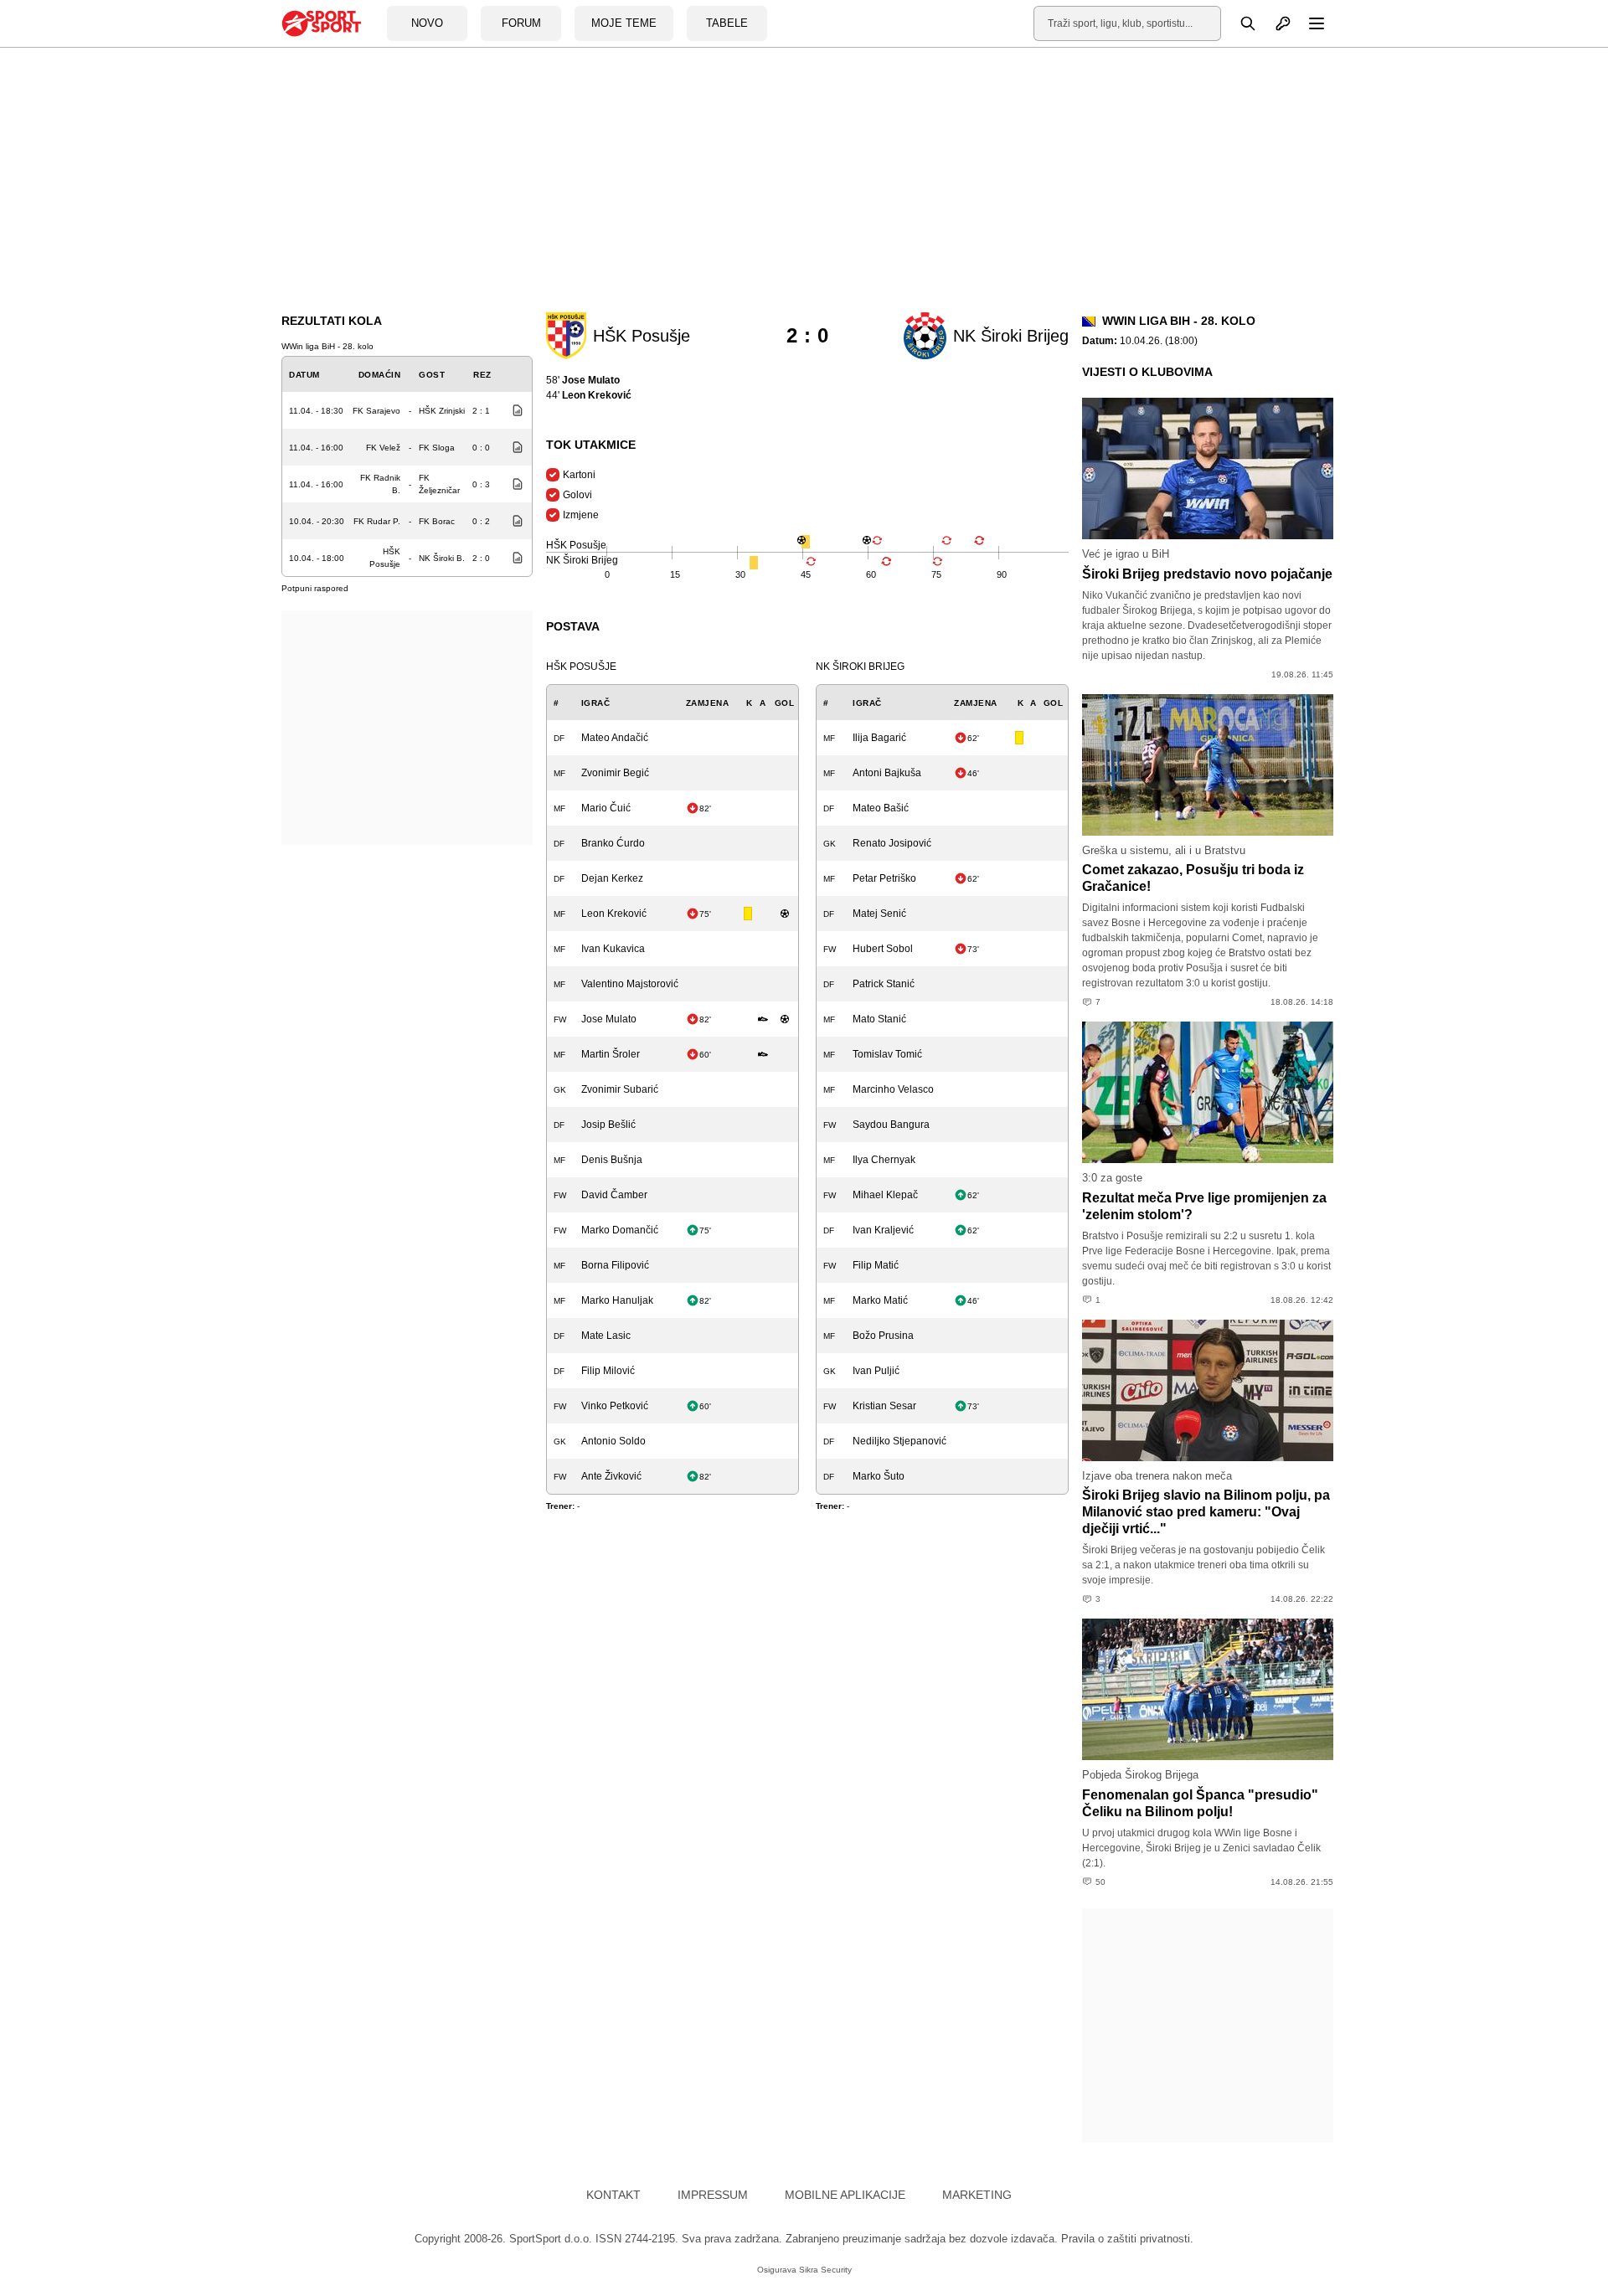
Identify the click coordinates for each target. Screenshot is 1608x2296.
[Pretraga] (1239, 23)
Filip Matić (876, 1265)
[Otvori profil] (1274, 23)
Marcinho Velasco (893, 1089)
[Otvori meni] (1309, 23)
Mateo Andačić (615, 738)
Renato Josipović (892, 843)
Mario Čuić (606, 808)
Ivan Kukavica (613, 949)
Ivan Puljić (876, 1371)
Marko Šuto (879, 1476)
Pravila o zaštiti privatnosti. (1127, 2239)
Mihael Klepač (885, 1195)
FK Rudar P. (377, 521)
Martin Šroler (611, 1054)
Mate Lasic (606, 1336)
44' (589, 395)
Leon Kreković (614, 914)
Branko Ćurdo (613, 843)
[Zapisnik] (513, 410)
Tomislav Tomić (887, 1054)
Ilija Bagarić (879, 738)
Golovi (577, 495)
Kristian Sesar (884, 1406)
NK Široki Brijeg (860, 667)
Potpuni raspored (315, 588)
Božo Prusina (883, 1336)
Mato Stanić (879, 1019)
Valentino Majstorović (630, 984)
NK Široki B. (442, 558)
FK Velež (383, 448)
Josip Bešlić (608, 1125)
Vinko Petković (615, 1406)
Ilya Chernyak (884, 1160)
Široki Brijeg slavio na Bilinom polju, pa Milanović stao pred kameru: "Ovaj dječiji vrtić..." (1206, 1512)
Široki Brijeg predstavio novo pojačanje (1207, 574)
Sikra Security (825, 2270)
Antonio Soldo (613, 1441)
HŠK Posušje (581, 667)
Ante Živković (611, 1476)
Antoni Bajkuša (887, 773)
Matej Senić (879, 914)
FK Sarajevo (376, 411)
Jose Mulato (609, 1019)
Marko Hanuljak (617, 1300)
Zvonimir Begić (615, 773)
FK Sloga (437, 448)
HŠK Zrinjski (442, 411)
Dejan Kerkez (612, 878)
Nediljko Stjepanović (899, 1441)
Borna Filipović (615, 1265)
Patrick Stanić (884, 984)
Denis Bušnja (612, 1160)
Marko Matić (880, 1300)
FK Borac (437, 521)
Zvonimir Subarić (620, 1089)
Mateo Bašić (881, 808)
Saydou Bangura (891, 1125)
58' (583, 380)
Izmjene (581, 515)
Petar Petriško (884, 878)
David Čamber (614, 1195)
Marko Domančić (620, 1230)
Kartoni (579, 475)
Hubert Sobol (883, 949)
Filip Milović (608, 1371)
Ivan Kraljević (883, 1230)
